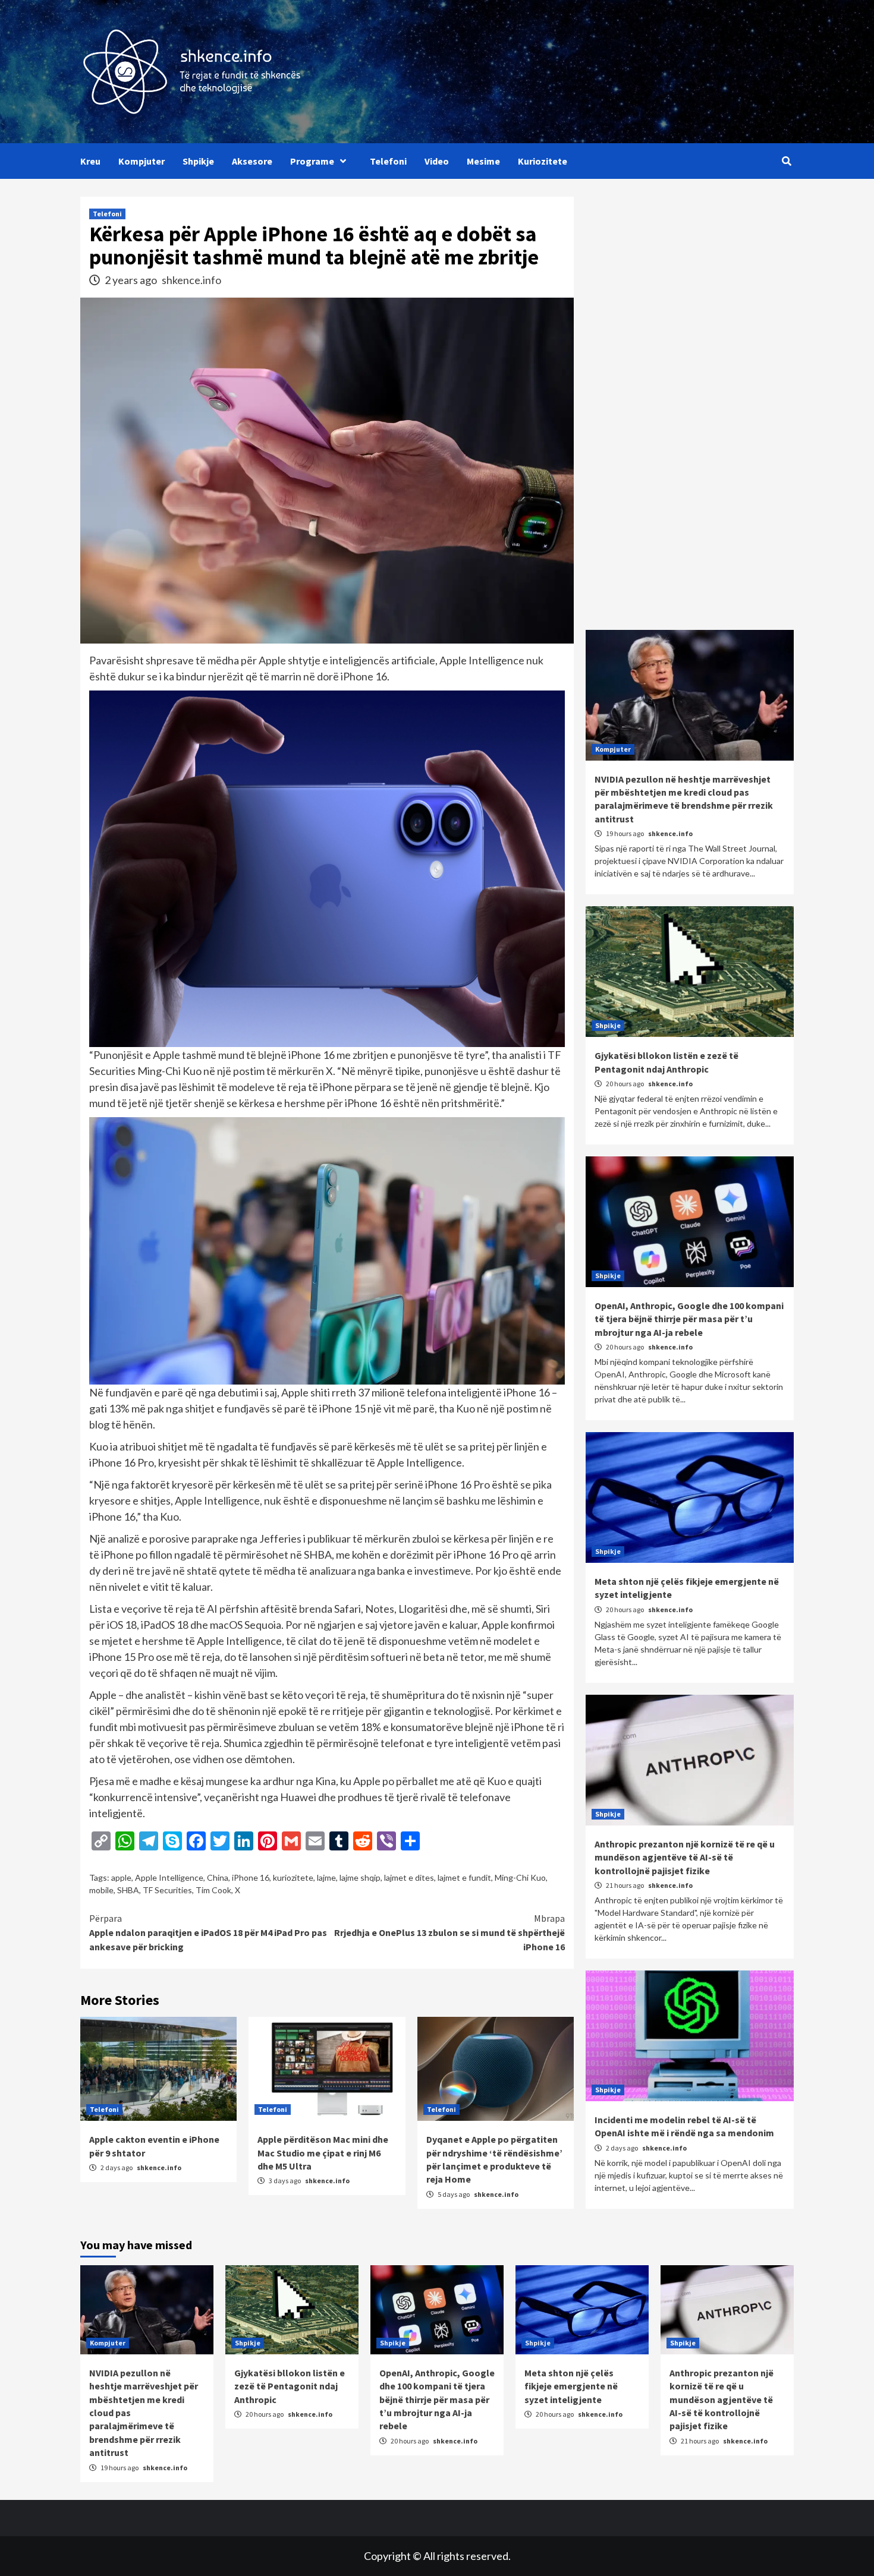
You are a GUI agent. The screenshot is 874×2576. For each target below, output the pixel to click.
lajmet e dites (409, 1877)
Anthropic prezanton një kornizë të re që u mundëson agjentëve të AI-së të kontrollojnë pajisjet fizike (685, 1857)
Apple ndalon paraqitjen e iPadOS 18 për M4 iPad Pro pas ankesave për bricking (208, 1932)
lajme (326, 1877)
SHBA (128, 1890)
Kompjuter (142, 161)
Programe (312, 161)
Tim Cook (213, 1890)
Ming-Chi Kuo (520, 1877)
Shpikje (198, 161)
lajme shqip (360, 1877)
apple (121, 1877)
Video (437, 161)
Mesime (483, 161)
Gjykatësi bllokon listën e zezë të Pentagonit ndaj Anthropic (290, 2386)
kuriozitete (293, 1877)
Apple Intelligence (169, 1877)
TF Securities (167, 1890)
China (218, 1877)
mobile (101, 1890)
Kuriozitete (543, 161)
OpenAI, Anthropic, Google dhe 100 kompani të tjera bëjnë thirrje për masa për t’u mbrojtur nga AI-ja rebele (689, 1319)
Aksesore (252, 161)
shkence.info (191, 280)
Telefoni (388, 161)
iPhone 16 (251, 1877)
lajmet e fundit (464, 1877)
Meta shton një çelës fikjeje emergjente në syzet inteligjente (571, 2386)
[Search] (786, 161)
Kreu (90, 161)
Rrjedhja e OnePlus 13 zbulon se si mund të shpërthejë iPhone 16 (449, 1932)
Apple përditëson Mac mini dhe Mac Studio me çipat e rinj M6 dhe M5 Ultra (323, 2153)
